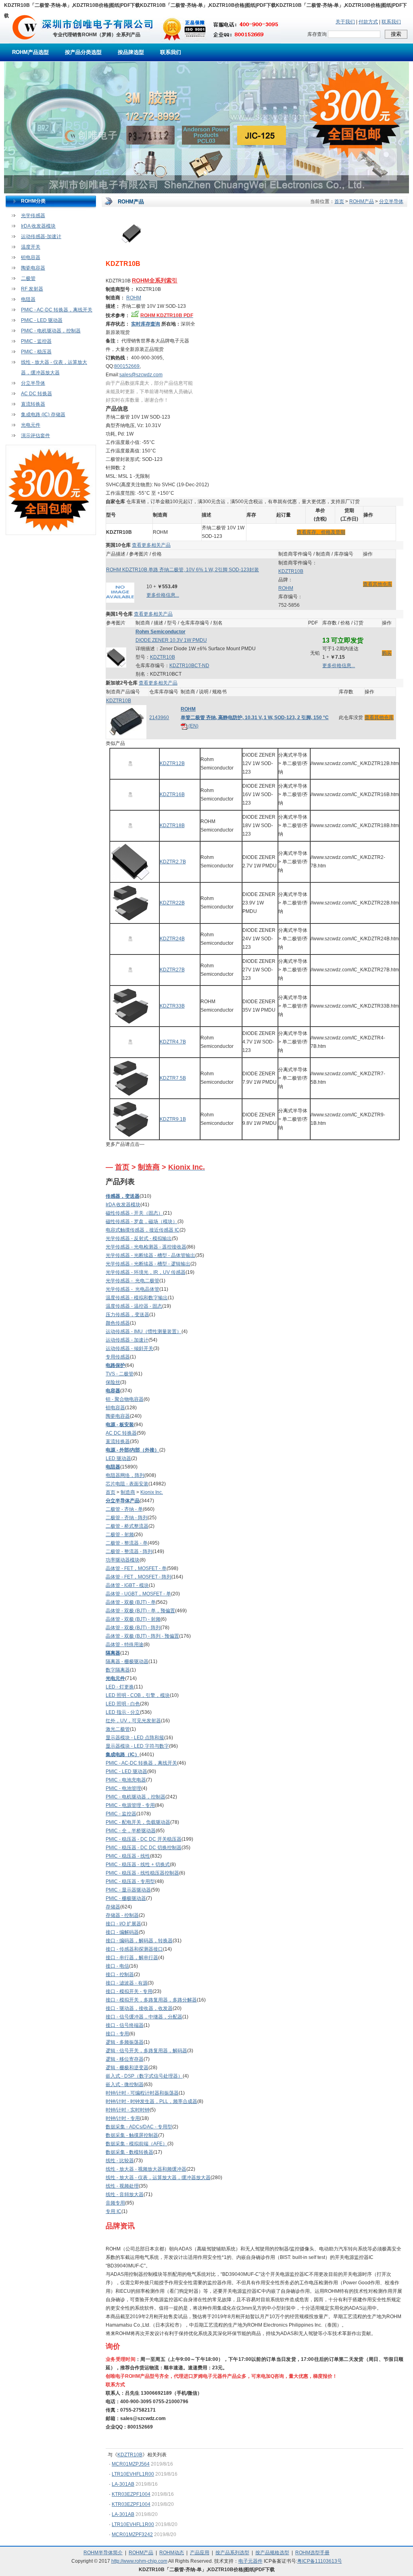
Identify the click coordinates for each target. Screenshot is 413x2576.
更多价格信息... (163, 595)
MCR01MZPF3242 (132, 2535)
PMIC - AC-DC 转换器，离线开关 (57, 310)
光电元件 (31, 425)
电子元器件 (250, 2561)
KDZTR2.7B (173, 862)
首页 (339, 201)
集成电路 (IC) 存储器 (43, 415)
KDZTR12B (172, 763)
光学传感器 (33, 216)
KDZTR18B (172, 825)
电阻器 (28, 299)
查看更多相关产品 (151, 545)
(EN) (193, 726)
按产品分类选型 (83, 52)
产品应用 (200, 2553)
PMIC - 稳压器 (36, 352)
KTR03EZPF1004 (131, 2494)
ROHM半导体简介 (103, 2553)
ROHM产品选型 (30, 52)
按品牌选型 (131, 52)
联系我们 (391, 22)
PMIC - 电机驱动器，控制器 (51, 331)
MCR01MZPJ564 (131, 2464)
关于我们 (345, 22)
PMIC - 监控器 (36, 341)
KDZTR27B (172, 970)
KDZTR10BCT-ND (189, 666)
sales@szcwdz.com (141, 375)
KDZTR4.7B (173, 1042)
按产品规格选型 (272, 2553)
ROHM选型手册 (312, 2553)
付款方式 (368, 22)
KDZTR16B (172, 794)
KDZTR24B (172, 939)
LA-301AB (123, 2484)
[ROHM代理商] (25, 42)
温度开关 (31, 247)
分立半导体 (33, 383)
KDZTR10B (291, 571)
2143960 (159, 718)
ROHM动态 (172, 2553)
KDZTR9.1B (173, 1119)
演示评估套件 (35, 436)
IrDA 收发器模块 (38, 226)
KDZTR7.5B (173, 1078)
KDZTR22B (172, 903)
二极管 (28, 278)
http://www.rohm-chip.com (139, 2561)
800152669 (127, 366)
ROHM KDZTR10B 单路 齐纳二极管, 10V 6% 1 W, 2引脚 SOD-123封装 (183, 570)
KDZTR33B (172, 1006)
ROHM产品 (362, 201)
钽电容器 (31, 257)
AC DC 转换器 (37, 394)
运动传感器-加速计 (41, 236)
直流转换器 (33, 404)
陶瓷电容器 (33, 268)
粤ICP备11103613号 (320, 2561)
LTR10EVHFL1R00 (133, 2474)
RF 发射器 (32, 289)
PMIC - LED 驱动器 (42, 320)
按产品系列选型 (232, 2553)
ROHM (134, 298)
